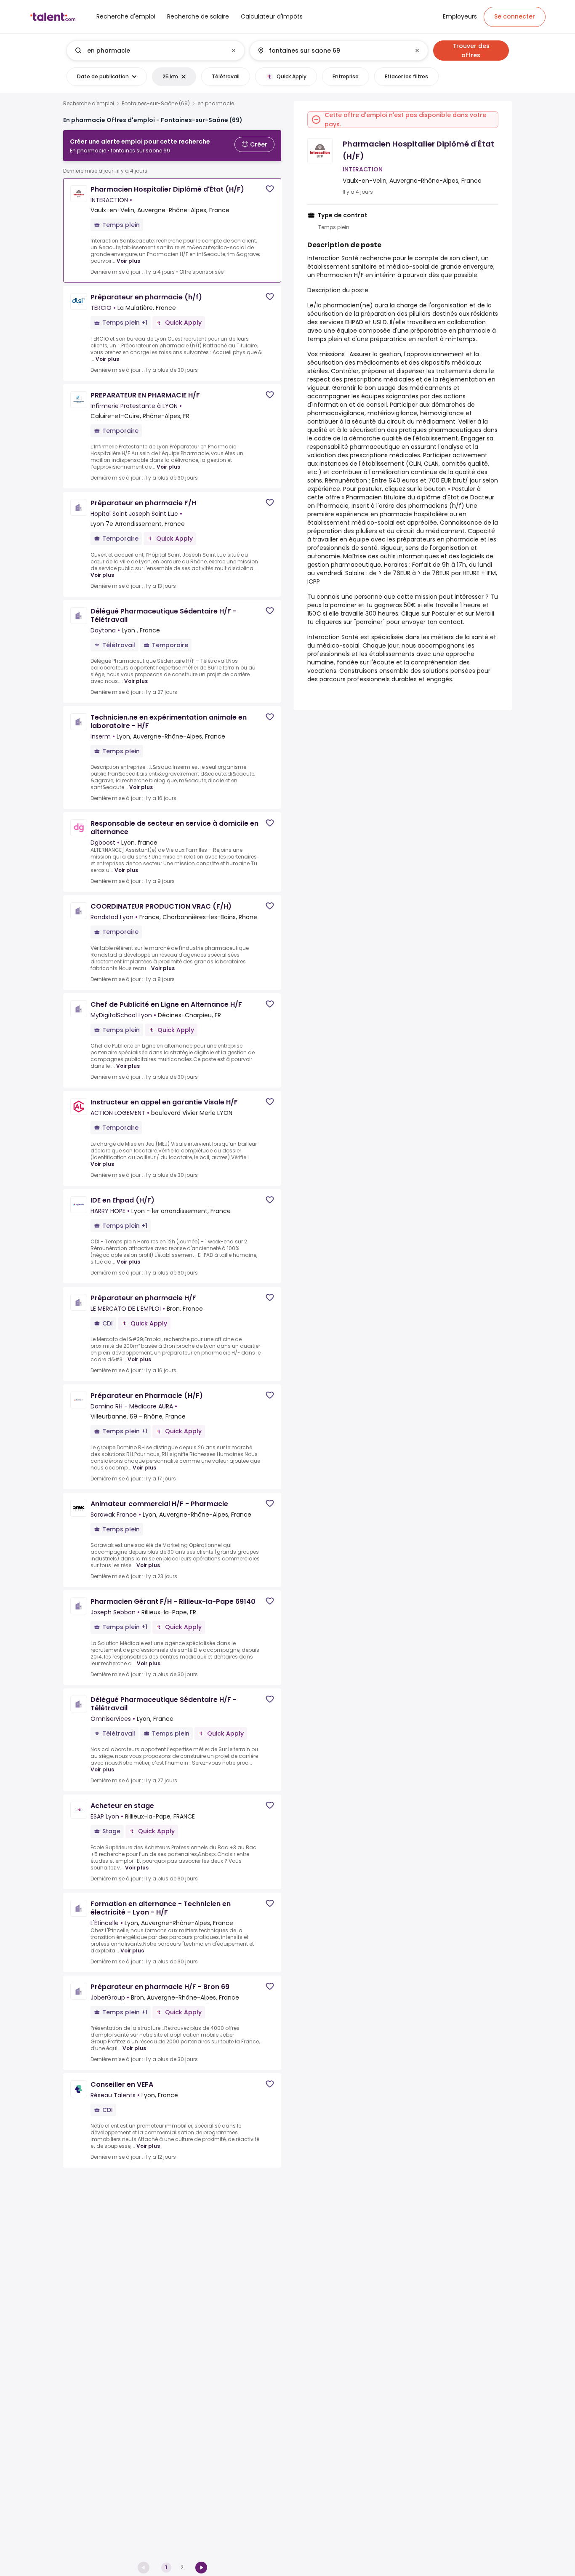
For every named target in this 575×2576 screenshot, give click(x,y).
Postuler (444, 613)
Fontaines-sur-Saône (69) (156, 104)
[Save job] (270, 189)
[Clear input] (234, 51)
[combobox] (155, 51)
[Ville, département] (332, 51)
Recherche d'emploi (89, 104)
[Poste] (149, 51)
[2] (201, 2568)
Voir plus (128, 261)
